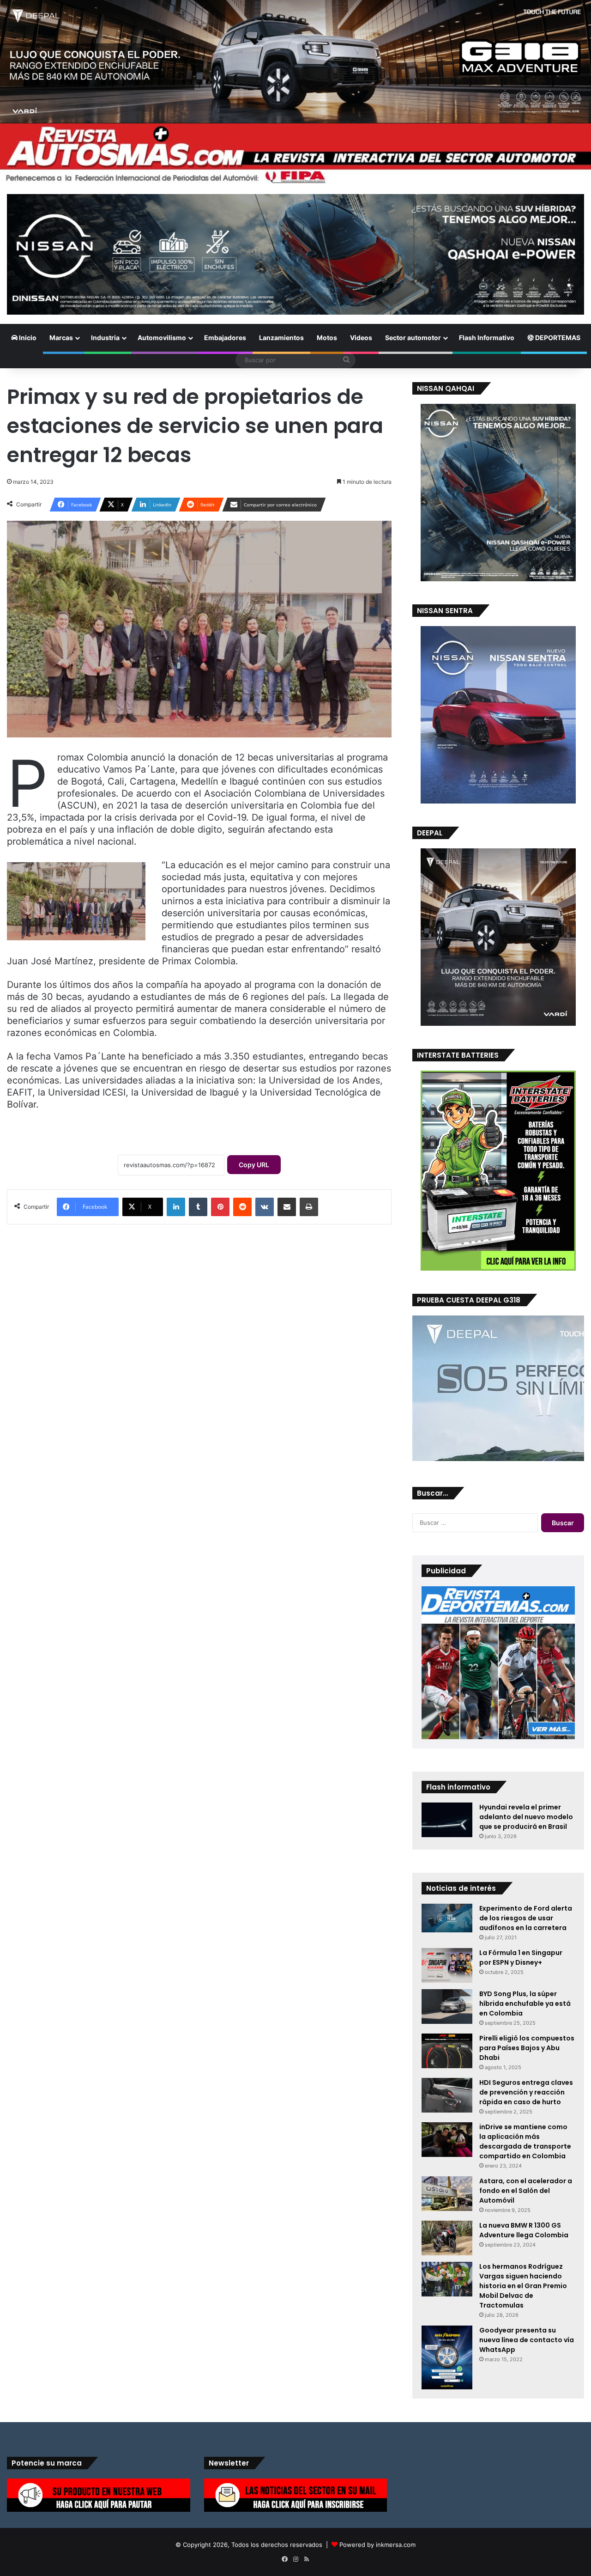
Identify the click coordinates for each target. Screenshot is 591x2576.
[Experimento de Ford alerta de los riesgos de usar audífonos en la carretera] (447, 1918)
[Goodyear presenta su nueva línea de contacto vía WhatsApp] (447, 2357)
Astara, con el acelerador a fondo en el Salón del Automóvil (526, 2191)
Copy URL (254, 1165)
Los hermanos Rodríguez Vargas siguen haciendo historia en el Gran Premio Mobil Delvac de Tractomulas (523, 2286)
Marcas (61, 338)
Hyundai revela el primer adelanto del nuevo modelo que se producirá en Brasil (526, 1817)
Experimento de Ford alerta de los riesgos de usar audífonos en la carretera (526, 1918)
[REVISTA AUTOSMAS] (295, 154)
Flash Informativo (487, 338)
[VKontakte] (265, 1207)
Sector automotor (413, 338)
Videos (361, 338)
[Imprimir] (309, 1207)
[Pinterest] (220, 1207)
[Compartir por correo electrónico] (287, 1207)
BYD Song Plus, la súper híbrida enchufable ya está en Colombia (525, 2004)
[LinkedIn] (176, 1207)
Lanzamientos (281, 338)
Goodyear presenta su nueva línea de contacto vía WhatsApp (527, 2340)
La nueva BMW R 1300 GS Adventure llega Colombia (524, 2230)
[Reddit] (242, 1207)
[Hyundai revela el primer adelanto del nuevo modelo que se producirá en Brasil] (447, 1820)
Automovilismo (162, 338)
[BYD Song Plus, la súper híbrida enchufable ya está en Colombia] (447, 2007)
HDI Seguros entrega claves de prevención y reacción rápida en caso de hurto (526, 2092)
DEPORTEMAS (557, 338)
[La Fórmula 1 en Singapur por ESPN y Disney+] (447, 1965)
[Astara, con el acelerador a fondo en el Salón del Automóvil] (447, 2194)
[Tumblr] (198, 1207)
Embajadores (225, 338)
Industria (105, 338)
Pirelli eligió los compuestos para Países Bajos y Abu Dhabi (527, 2048)
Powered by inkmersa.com (377, 2545)
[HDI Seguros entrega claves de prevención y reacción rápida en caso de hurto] (447, 2095)
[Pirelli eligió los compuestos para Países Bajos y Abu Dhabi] (447, 2051)
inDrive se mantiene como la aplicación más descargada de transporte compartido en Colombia (525, 2141)
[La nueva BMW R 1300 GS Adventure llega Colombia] (447, 2238)
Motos (327, 338)
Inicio (27, 338)
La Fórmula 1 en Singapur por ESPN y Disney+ (521, 1958)
